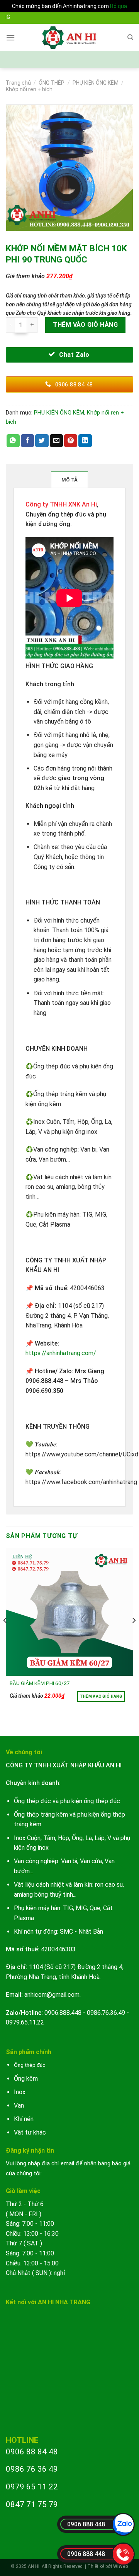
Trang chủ (18, 83)
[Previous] (5, 1636)
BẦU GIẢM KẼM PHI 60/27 (40, 1683)
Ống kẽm (26, 2079)
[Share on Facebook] (27, 441)
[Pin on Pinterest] (71, 441)
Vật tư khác (30, 2132)
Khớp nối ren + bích (29, 89)
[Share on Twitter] (42, 441)
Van (19, 2105)
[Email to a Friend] (56, 441)
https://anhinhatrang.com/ (61, 1353)
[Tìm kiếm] (130, 37)
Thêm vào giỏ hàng (85, 325)
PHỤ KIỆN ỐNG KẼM (96, 83)
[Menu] (10, 38)
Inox (20, 2092)
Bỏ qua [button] (119, 6)
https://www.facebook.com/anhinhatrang (81, 1482)
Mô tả (69, 480)
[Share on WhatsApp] (13, 441)
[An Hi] (70, 37)
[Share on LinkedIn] (85, 441)
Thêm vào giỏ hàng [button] (101, 1696)
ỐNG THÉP (52, 83)
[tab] (70, 480)
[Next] (134, 1636)
